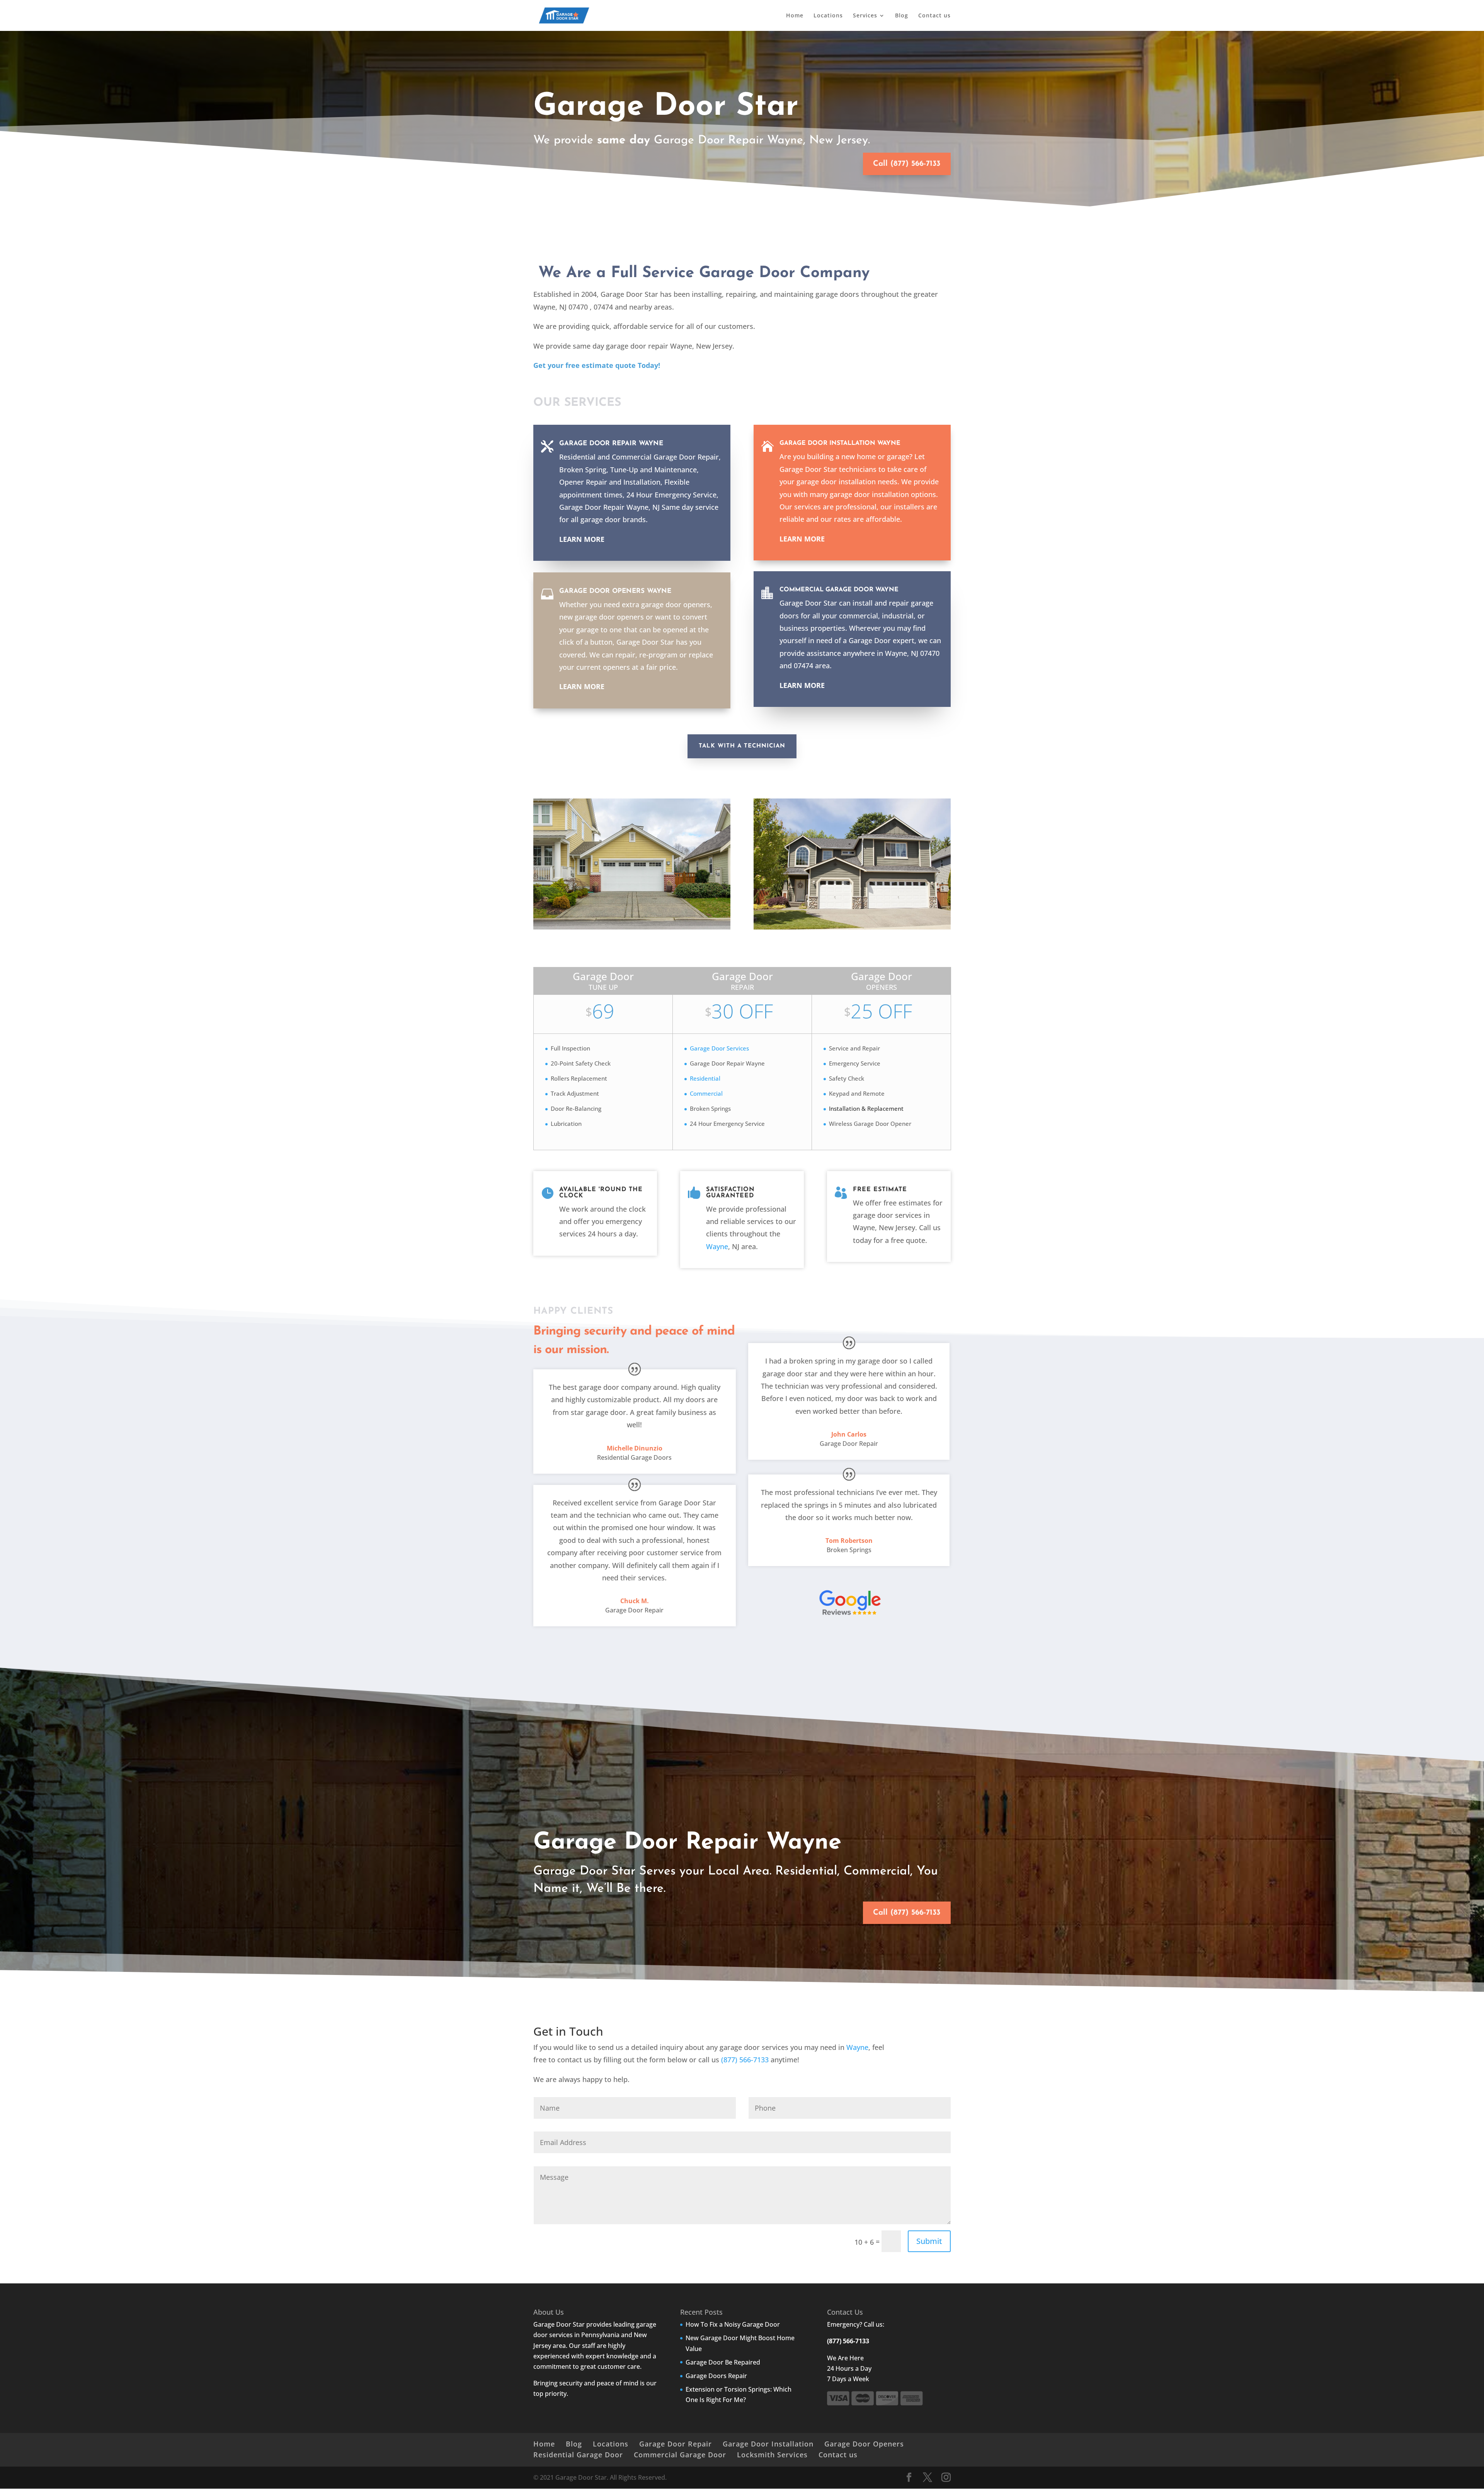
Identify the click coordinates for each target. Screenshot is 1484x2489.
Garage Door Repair (676, 2444)
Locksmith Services (772, 2455)
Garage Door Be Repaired (723, 2362)
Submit (929, 2241)
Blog (902, 16)
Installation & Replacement (866, 1108)
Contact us (934, 16)
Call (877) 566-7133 (907, 164)
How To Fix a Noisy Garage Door (733, 2324)
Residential (705, 1078)
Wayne (717, 1246)
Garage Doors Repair (716, 2376)
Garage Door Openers (864, 2444)
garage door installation (836, 482)
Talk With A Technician (742, 746)
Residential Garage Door (578, 2455)
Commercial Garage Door (680, 2455)
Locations (828, 16)
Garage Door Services (719, 1048)
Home (795, 16)
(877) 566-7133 (745, 2060)
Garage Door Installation (768, 2444)
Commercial (706, 1093)
